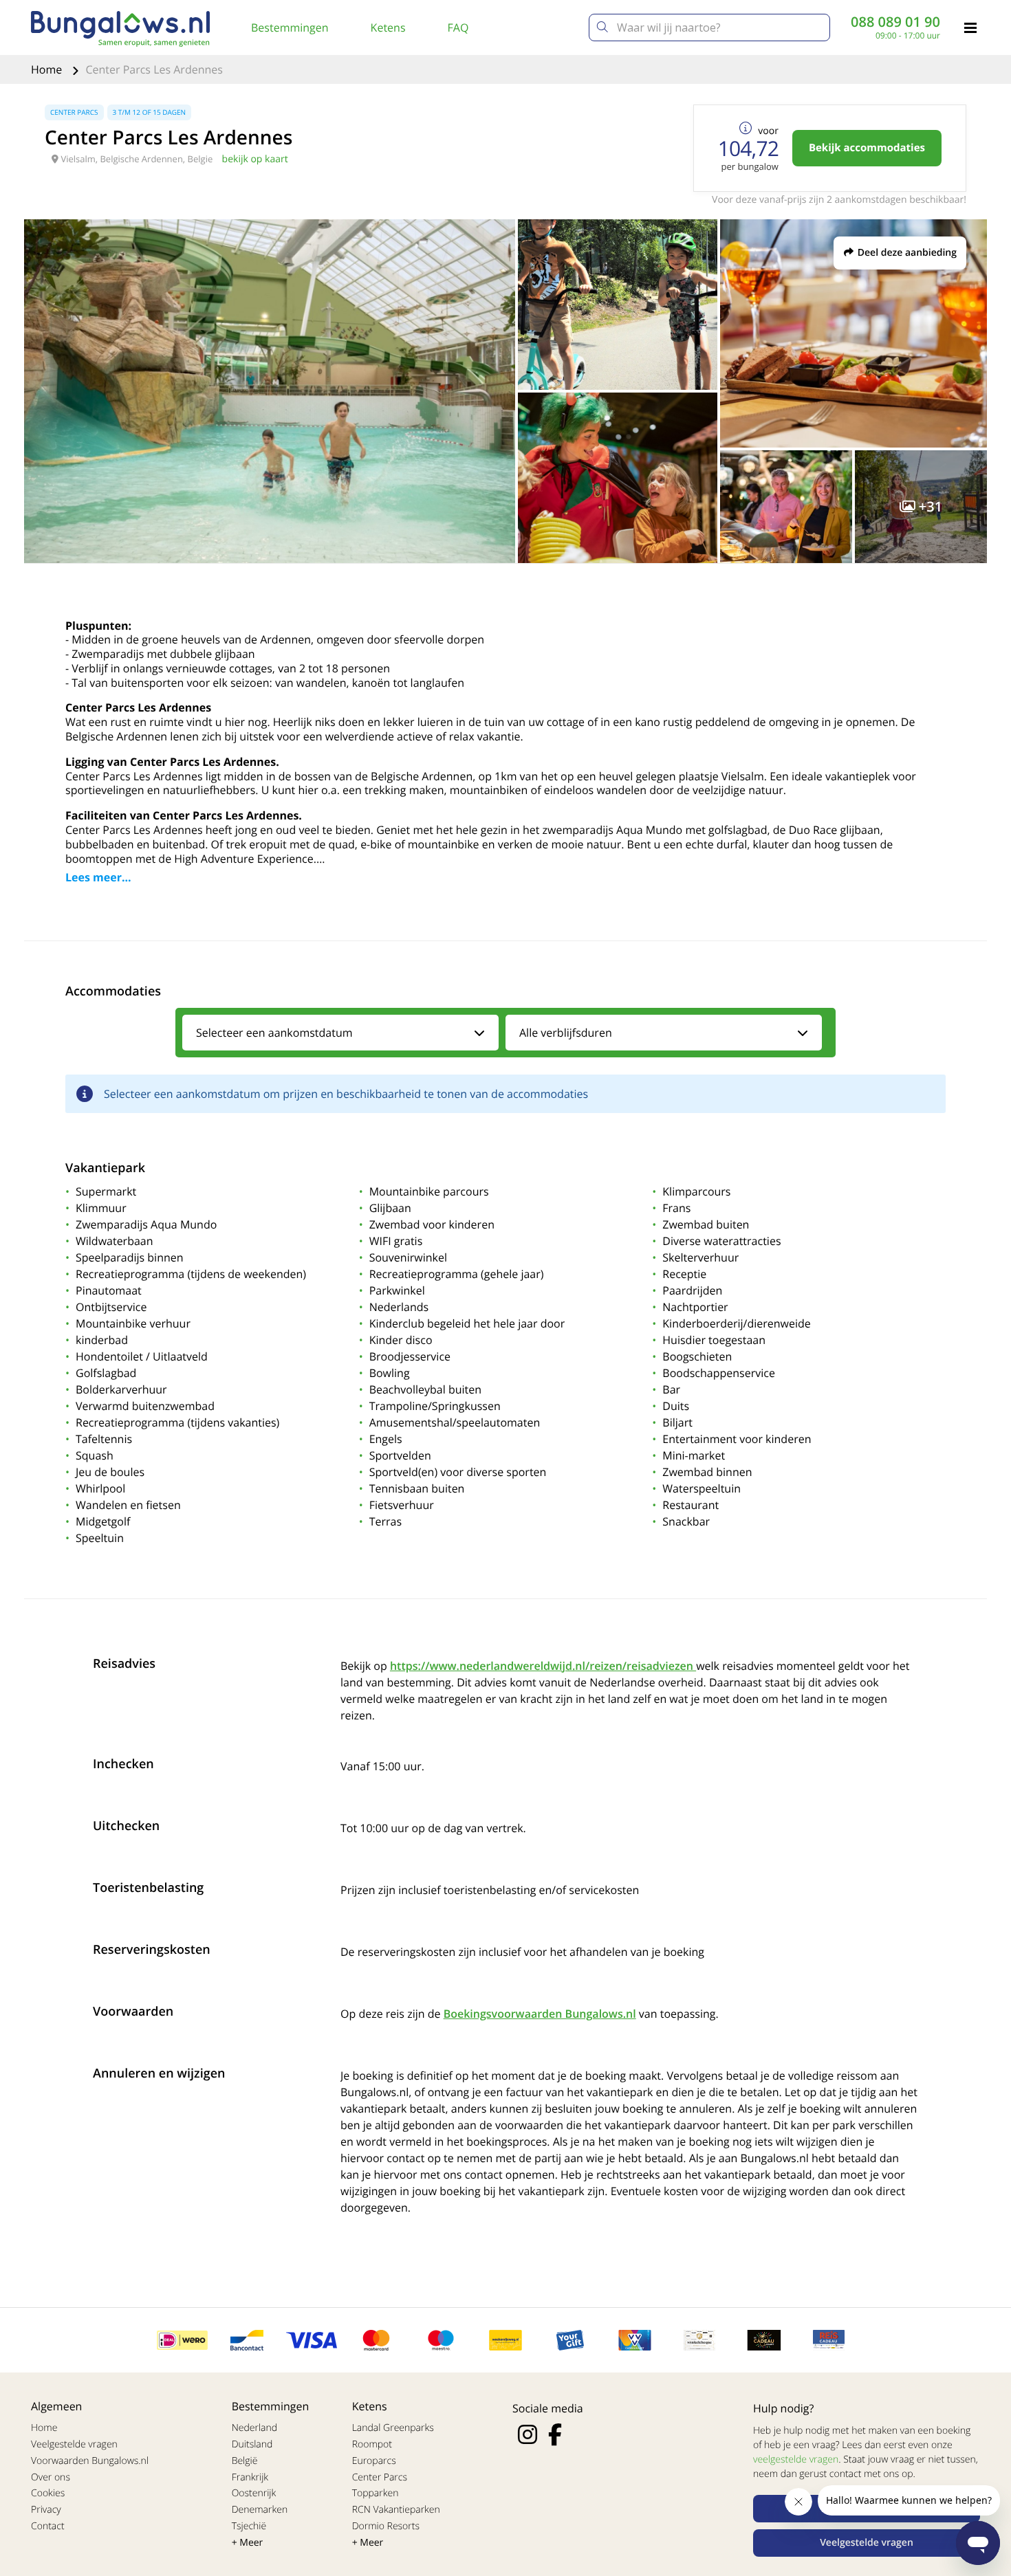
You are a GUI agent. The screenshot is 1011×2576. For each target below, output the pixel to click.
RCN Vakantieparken (396, 2510)
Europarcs (374, 2461)
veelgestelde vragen (796, 2459)
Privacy (46, 2510)
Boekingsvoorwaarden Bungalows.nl (540, 2014)
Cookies (48, 2493)
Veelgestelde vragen (74, 2444)
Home (48, 69)
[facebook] (555, 2434)
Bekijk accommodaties (867, 148)
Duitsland (252, 2444)
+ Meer (248, 2543)
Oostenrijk (254, 2493)
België (245, 2461)
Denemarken (260, 2510)
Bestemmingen (290, 27)
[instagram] (528, 2434)
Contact (48, 2526)
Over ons (51, 2477)
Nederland (254, 2428)
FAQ (458, 27)
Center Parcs (380, 2477)
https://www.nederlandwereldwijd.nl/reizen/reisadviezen (543, 1666)
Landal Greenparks (393, 2428)
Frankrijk (250, 2477)
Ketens (388, 27)
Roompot (372, 2444)
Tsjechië (249, 2526)
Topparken (376, 2493)
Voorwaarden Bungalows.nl (90, 2461)
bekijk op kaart (255, 159)
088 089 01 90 (895, 22)
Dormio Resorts (386, 2526)
